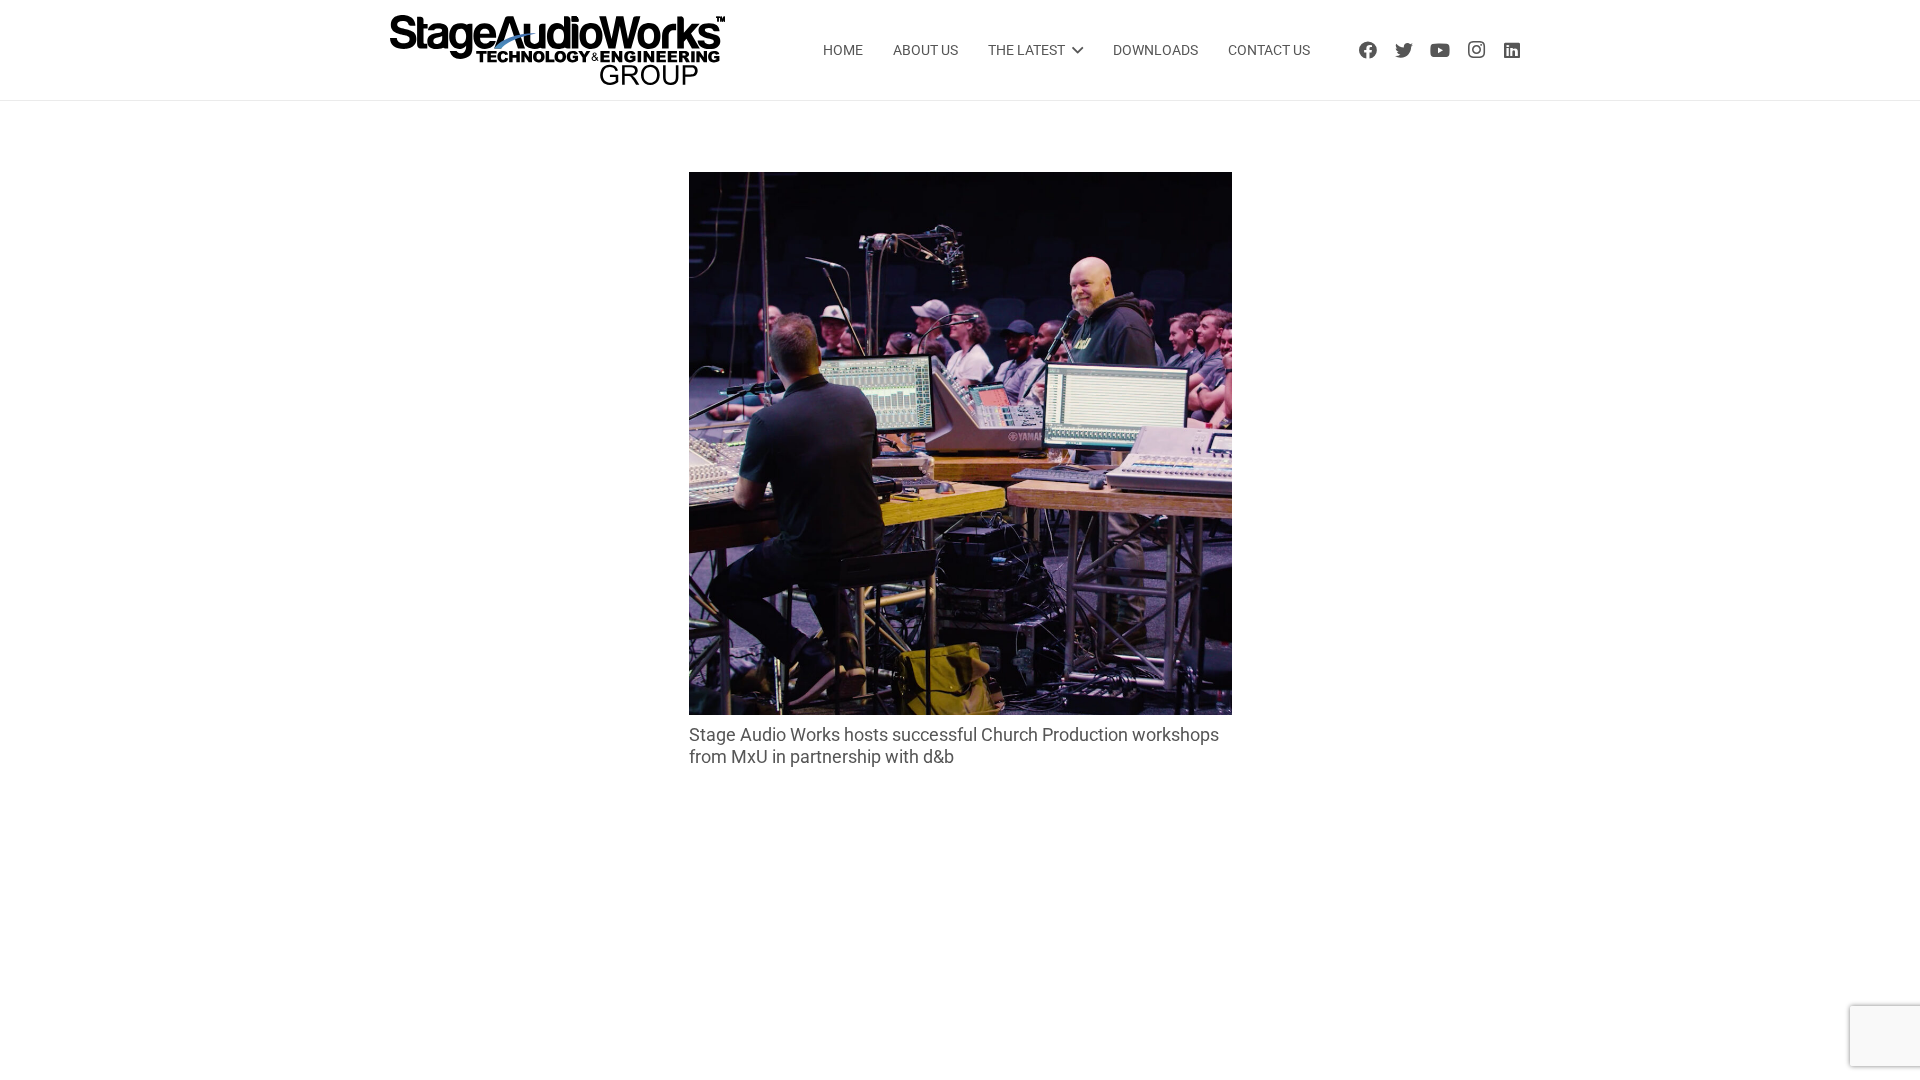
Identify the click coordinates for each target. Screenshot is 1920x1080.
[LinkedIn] (1512, 50)
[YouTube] (1440, 50)
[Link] (557, 50)
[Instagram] (1476, 50)
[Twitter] (1404, 50)
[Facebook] (1368, 50)
